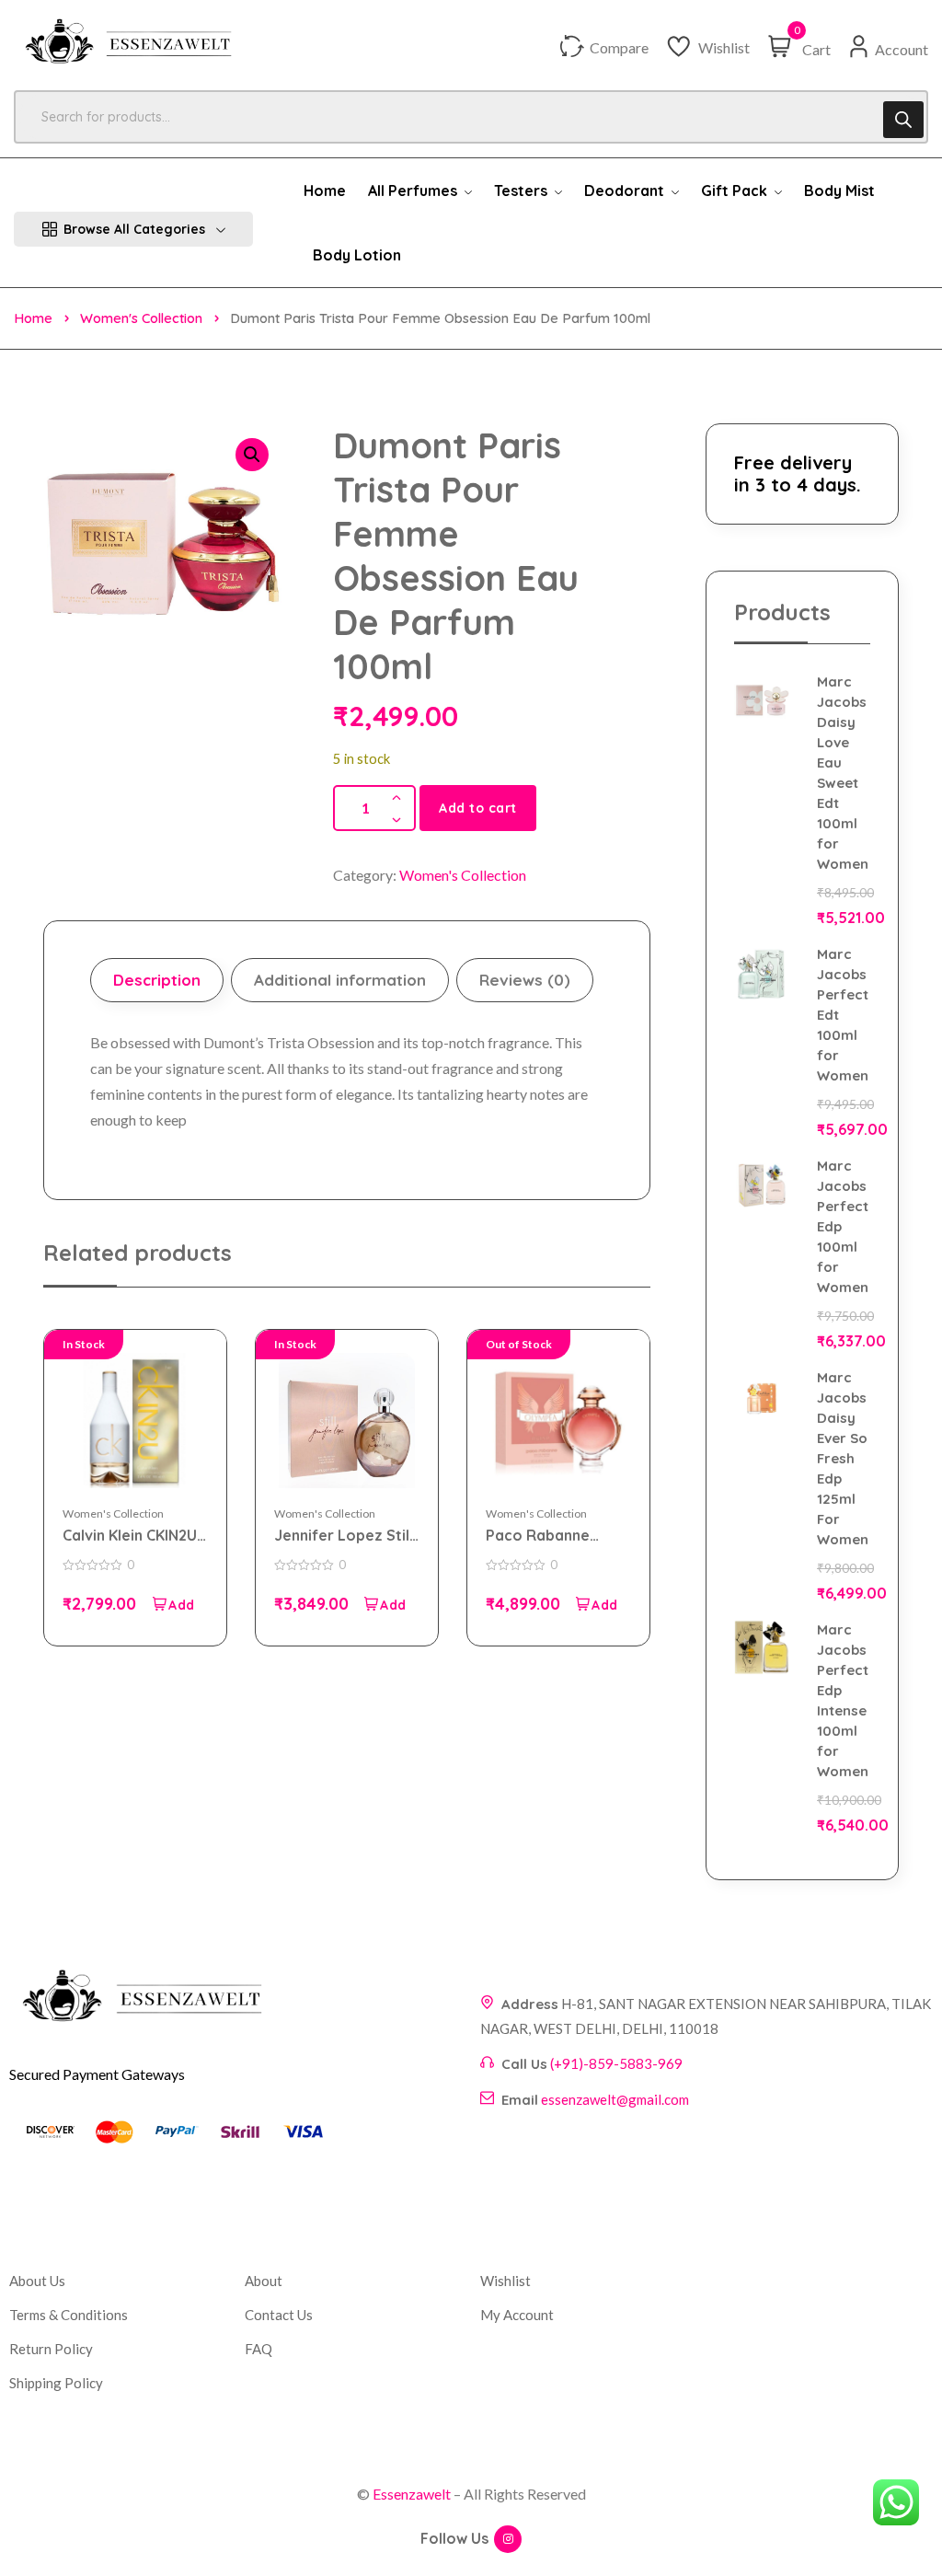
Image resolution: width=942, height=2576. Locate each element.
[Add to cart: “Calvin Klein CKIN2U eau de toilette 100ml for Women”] (173, 1604)
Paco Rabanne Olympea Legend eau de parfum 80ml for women (558, 1536)
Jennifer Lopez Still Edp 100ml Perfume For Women (344, 1536)
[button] (252, 455)
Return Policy (51, 2349)
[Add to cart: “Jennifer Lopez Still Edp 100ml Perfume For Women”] (385, 1604)
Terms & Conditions (69, 2315)
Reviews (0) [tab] (525, 980)
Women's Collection (141, 318)
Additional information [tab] (340, 980)
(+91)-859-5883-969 (616, 2063)
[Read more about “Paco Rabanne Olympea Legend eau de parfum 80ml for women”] (596, 1604)
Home (33, 318)
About (264, 2281)
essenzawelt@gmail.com (615, 2099)
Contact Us (279, 2315)
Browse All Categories (134, 229)
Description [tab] (157, 980)
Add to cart (478, 808)
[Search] (903, 120)
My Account (517, 2315)
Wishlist (505, 2281)
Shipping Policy (56, 2383)
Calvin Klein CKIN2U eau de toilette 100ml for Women (130, 1536)
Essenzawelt (412, 2494)
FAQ (258, 2349)
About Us (37, 2281)
